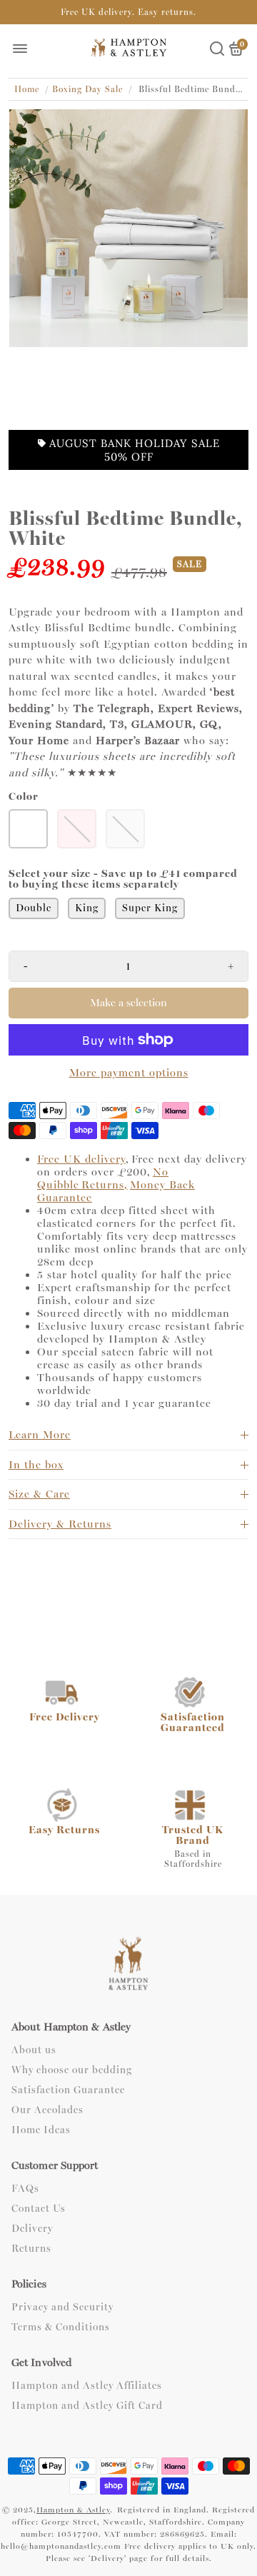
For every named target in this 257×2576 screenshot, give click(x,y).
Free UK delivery (81, 1159)
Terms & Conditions (61, 2327)
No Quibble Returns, (103, 1178)
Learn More (40, 1435)
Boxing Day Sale (87, 89)
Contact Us (39, 2209)
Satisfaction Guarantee (68, 2090)
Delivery (32, 2229)
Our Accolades (47, 2110)
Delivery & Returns (60, 1524)
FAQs (25, 2189)
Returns (31, 2249)
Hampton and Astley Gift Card (87, 2406)
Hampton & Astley (73, 2510)
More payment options (129, 1073)
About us (34, 2050)
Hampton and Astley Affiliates (87, 2386)
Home (27, 89)
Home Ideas (41, 2130)
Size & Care (39, 1494)
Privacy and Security (62, 2307)
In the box (36, 1465)
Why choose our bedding (72, 2070)
